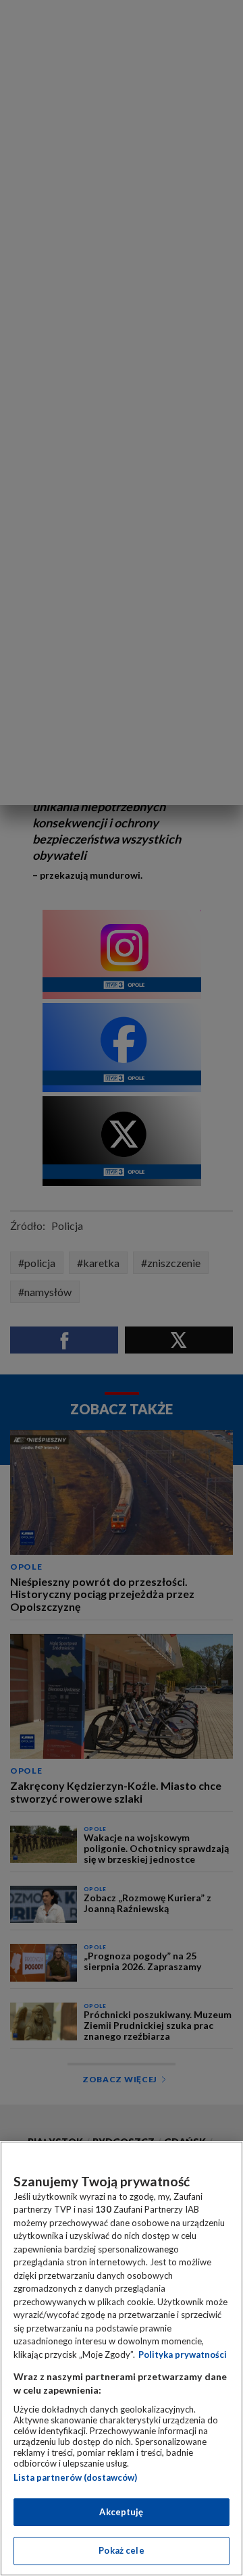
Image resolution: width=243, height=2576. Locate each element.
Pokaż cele (121, 2550)
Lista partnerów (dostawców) (75, 2477)
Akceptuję (121, 2512)
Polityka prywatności (183, 2354)
